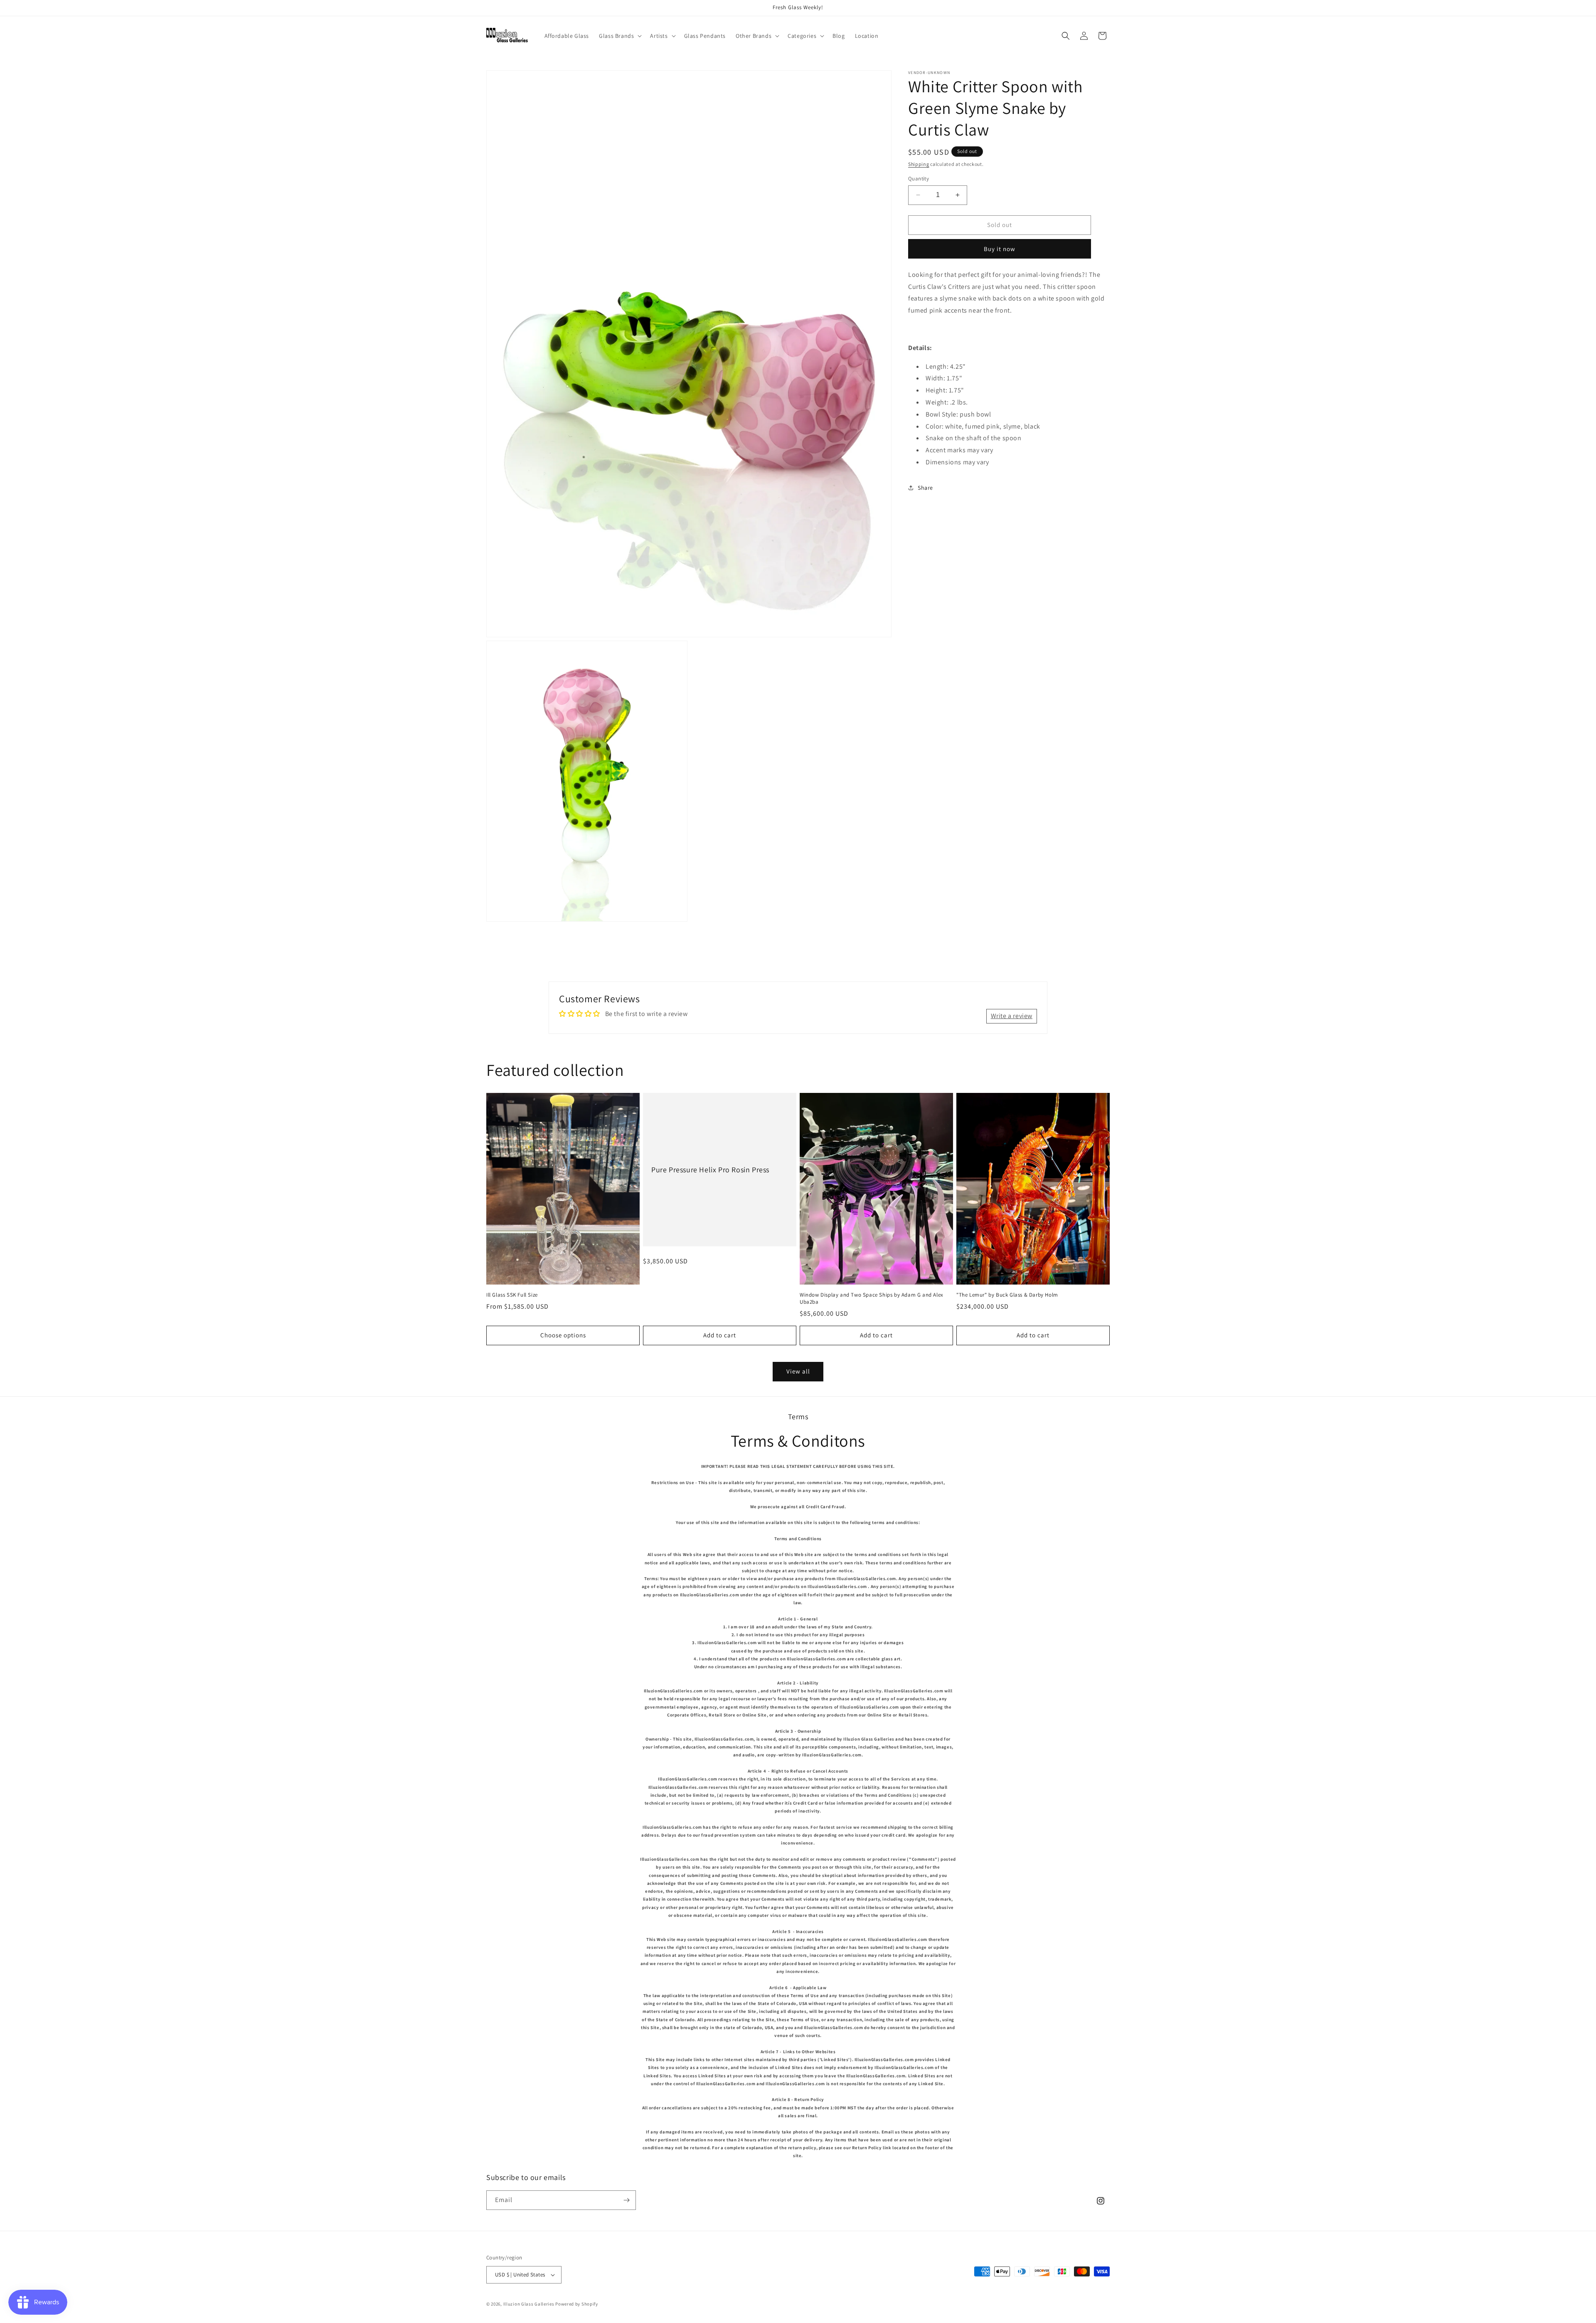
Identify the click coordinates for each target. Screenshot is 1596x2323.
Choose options (563, 1335)
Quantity (919, 179)
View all (798, 1371)
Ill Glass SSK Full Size (512, 1295)
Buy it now (1000, 248)
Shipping (919, 164)
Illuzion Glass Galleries (529, 2304)
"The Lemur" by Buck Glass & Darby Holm (1007, 1295)
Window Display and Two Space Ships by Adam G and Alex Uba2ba (872, 1298)
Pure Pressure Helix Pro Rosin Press (710, 1170)
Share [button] (925, 488)
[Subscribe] (626, 2200)
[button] (619, 36)
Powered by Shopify (577, 2304)
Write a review (1012, 1016)
